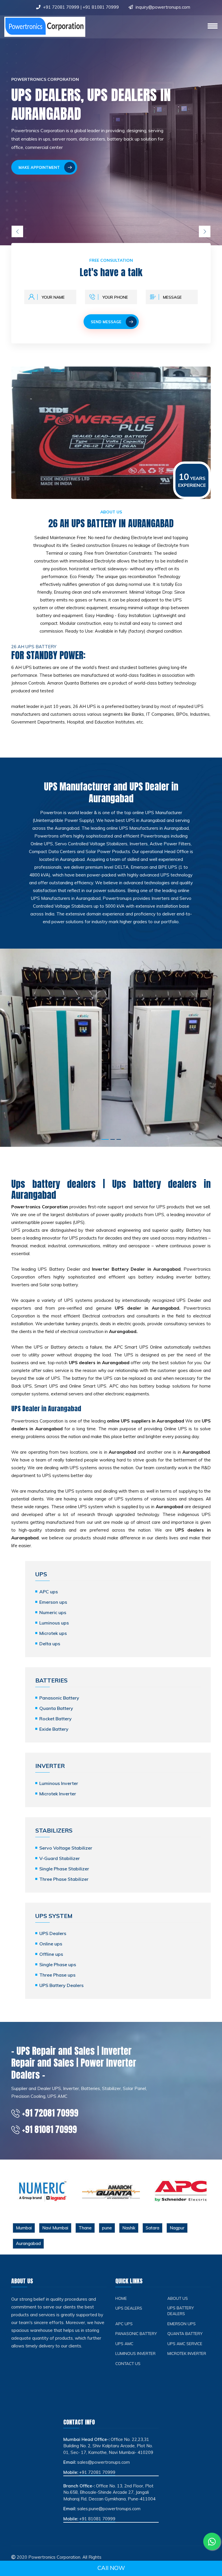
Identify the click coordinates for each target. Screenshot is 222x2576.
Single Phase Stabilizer (64, 1869)
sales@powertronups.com (103, 2462)
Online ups (51, 1944)
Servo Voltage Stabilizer (66, 1848)
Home (121, 2298)
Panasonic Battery (59, 1698)
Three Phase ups (57, 1975)
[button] (105, 1139)
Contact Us (128, 2363)
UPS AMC (124, 2344)
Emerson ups (53, 1602)
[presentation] (17, 231)
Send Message (106, 322)
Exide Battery (54, 1729)
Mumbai (24, 2228)
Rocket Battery (55, 1719)
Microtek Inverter (58, 1794)
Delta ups (50, 1644)
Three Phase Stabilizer (64, 1879)
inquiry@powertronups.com (163, 7)
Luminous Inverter (59, 1783)
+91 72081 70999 (61, 7)
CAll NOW (111, 2568)
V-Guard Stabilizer (60, 1858)
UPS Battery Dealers (61, 1985)
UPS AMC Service (185, 2344)
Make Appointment (39, 167)
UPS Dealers (53, 1933)
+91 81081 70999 (101, 7)
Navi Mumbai (55, 2228)
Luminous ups (54, 1623)
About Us (178, 2298)
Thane (85, 2228)
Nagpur (177, 2228)
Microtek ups (53, 1633)
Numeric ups (53, 1612)
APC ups (49, 1592)
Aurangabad (28, 2243)
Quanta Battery (56, 1708)
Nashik (129, 2228)
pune (107, 2228)
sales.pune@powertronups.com (109, 2509)
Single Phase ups (58, 1964)
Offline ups (51, 1954)
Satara (152, 2228)
